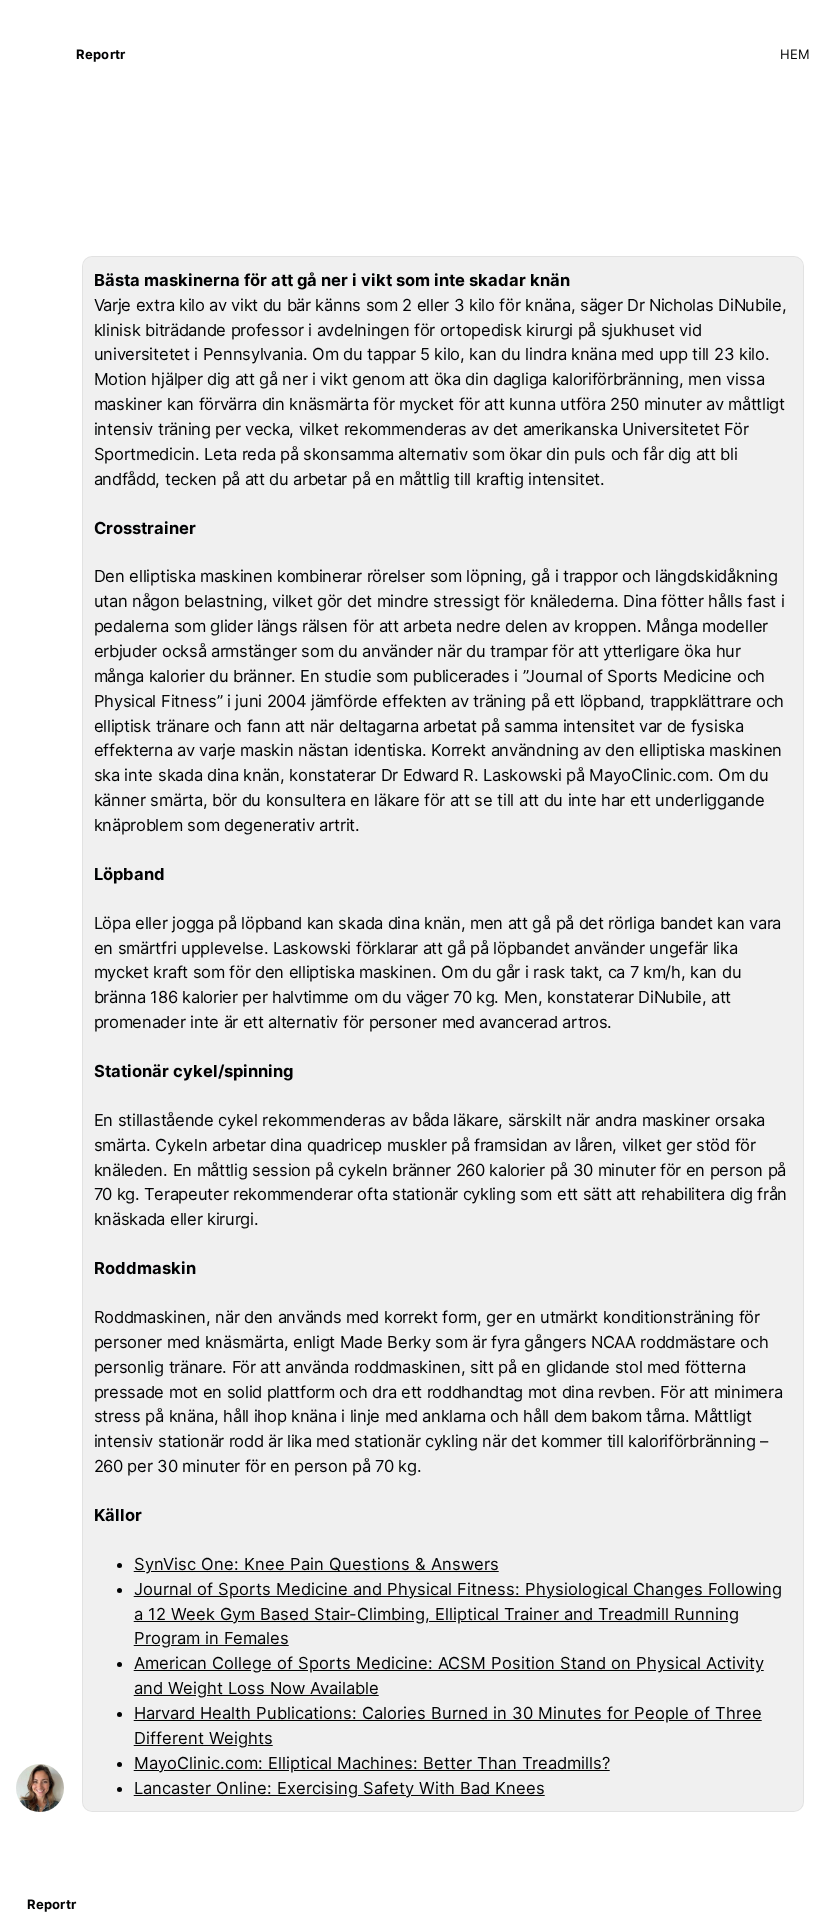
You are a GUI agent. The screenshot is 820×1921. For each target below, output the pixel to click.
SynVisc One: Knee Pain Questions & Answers (316, 1564)
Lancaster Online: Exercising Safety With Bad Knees (339, 1788)
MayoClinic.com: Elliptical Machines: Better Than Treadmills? (372, 1763)
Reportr (100, 54)
